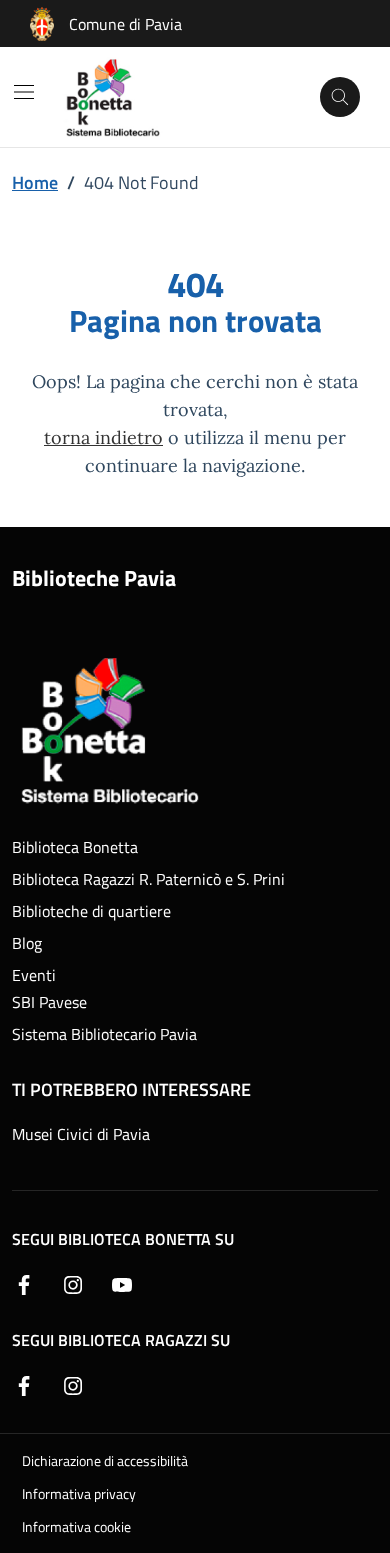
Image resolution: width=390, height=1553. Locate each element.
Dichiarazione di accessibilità (105, 1460)
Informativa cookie (76, 1526)
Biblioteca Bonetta (75, 847)
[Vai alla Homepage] (125, 96)
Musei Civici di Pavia (81, 1134)
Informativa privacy (79, 1493)
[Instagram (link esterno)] (73, 1283)
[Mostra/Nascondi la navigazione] (24, 92)
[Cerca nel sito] (340, 97)
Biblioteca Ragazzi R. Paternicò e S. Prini (148, 879)
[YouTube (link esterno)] (122, 1283)
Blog (27, 943)
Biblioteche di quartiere (91, 911)
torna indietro (103, 436)
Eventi (34, 975)
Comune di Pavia (125, 24)
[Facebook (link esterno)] (24, 1283)
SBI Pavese (49, 1002)
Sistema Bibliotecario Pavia (104, 1034)
